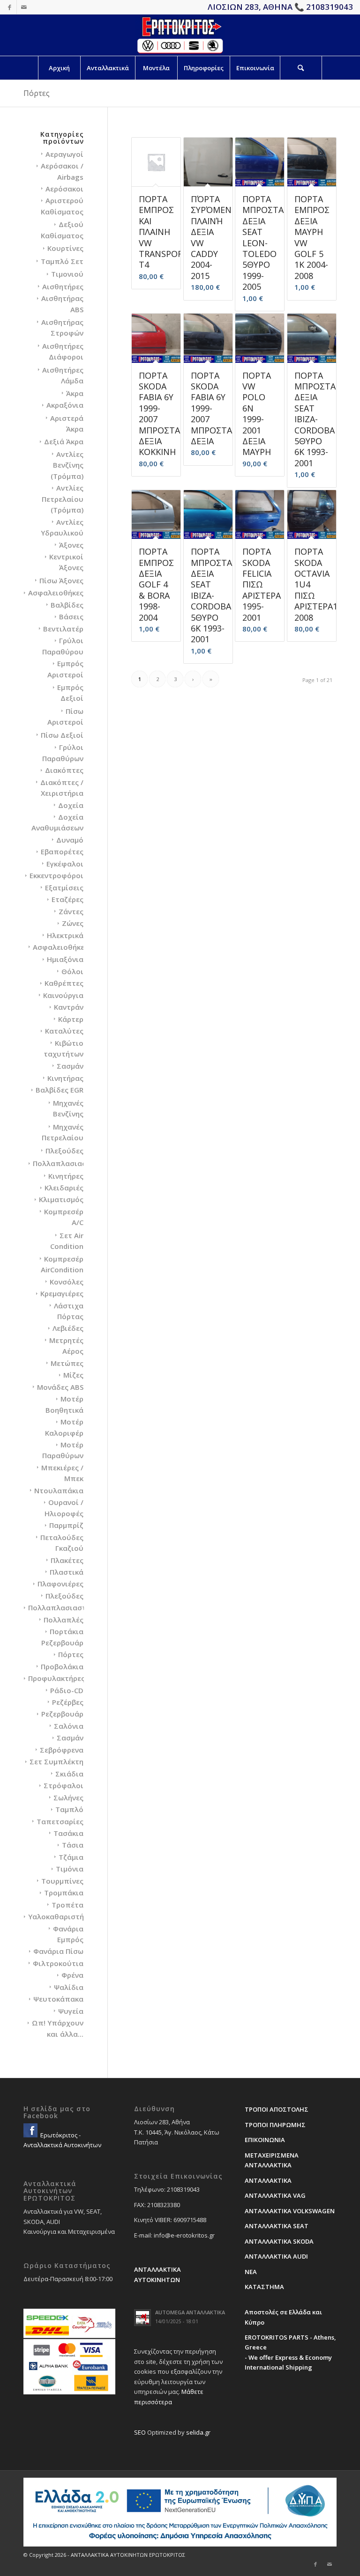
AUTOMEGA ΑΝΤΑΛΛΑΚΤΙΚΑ (190, 2312)
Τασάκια (68, 1833)
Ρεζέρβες (68, 1702)
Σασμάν (70, 1066)
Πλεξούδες (64, 1151)
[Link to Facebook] (10, 7)
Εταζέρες (67, 899)
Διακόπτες (64, 770)
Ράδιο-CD (67, 1690)
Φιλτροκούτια (58, 1963)
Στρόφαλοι (64, 1785)
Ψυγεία (71, 2011)
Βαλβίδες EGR (60, 1090)
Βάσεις (71, 616)
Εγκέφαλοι (65, 864)
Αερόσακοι (64, 189)
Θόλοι (72, 971)
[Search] (301, 68)
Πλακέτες (67, 1560)
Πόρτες (71, 1654)
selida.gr (198, 2432)
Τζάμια (71, 1857)
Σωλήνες (68, 1798)
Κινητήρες (66, 1176)
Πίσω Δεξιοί (62, 735)
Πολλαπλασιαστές (66, 1163)
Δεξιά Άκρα (64, 441)
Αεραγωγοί (64, 154)
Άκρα (75, 393)
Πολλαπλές (64, 1620)
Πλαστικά (67, 1572)
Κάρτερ (71, 1019)
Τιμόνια (70, 1869)
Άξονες (71, 545)
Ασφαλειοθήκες (56, 593)
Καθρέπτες (64, 983)
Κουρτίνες (65, 248)
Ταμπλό (69, 1809)
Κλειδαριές (64, 1188)
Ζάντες (71, 911)
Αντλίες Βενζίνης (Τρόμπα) (67, 465)
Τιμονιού (67, 274)
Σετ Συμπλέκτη (56, 1761)
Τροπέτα (67, 1905)
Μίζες (73, 1375)
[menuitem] (59, 68)
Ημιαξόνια (65, 959)
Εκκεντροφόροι (56, 875)
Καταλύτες (64, 1031)
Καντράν (69, 1007)
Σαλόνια (69, 1726)
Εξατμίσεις (64, 888)
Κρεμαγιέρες (62, 1293)
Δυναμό (70, 840)
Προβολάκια (62, 1666)
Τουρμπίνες (62, 1881)
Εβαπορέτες (62, 851)
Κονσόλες (67, 1282)
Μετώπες (67, 1363)
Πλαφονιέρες (60, 1584)
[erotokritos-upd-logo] (180, 35)
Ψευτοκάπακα (58, 1999)
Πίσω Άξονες (61, 580)
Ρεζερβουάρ (62, 1714)
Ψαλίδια (69, 1987)
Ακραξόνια (65, 405)
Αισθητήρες (63, 286)
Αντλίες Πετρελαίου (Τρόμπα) (63, 499)
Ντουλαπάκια (59, 1490)
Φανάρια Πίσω (58, 1951)
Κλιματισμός (61, 1199)
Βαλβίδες (67, 605)
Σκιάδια (69, 1774)
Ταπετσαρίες (60, 1821)
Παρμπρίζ (66, 1525)
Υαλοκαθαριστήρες (62, 1916)
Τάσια (73, 1845)
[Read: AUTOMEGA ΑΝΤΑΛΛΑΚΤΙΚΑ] (142, 2318)
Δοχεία (71, 805)
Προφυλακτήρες (56, 1678)
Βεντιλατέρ (63, 629)
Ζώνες (73, 923)
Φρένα (72, 1975)
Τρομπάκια (64, 1893)
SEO (140, 2432)
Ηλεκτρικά (65, 935)
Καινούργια (63, 995)
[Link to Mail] (24, 7)
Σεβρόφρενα (62, 1750)
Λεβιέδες (68, 1328)
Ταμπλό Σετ (62, 261)
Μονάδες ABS (60, 1387)
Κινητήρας (65, 1078)
